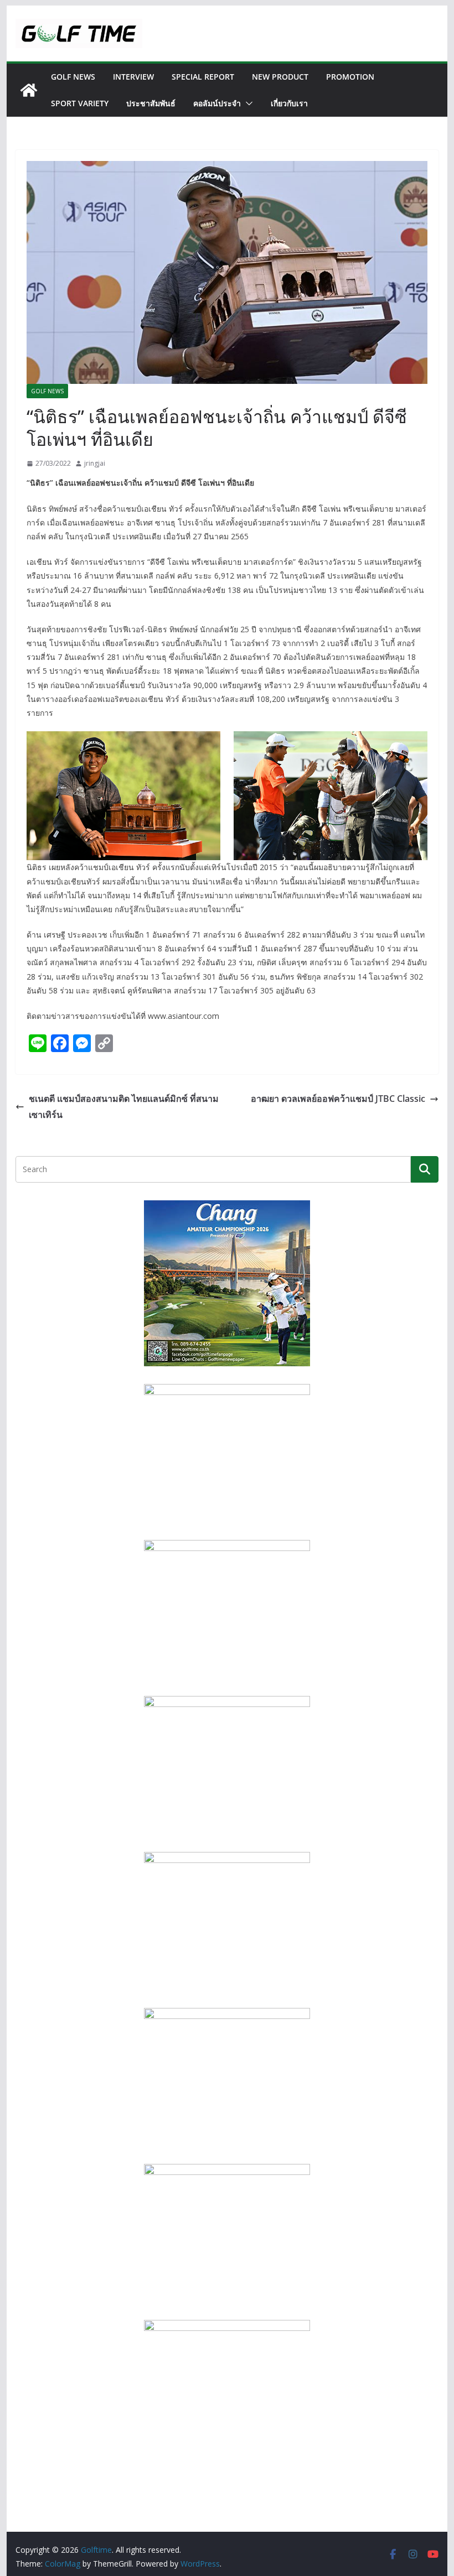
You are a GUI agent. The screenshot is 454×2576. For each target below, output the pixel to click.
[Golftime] (29, 90)
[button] (247, 103)
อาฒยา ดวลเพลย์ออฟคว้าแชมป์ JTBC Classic (338, 1099)
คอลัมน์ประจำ (217, 103)
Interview (133, 77)
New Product (280, 77)
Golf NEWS (73, 77)
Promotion (350, 77)
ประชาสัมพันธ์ (151, 103)
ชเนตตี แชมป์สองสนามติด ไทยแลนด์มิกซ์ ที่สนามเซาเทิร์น (124, 1107)
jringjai (95, 463)
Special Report (203, 77)
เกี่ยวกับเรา (289, 103)
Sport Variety (80, 103)
